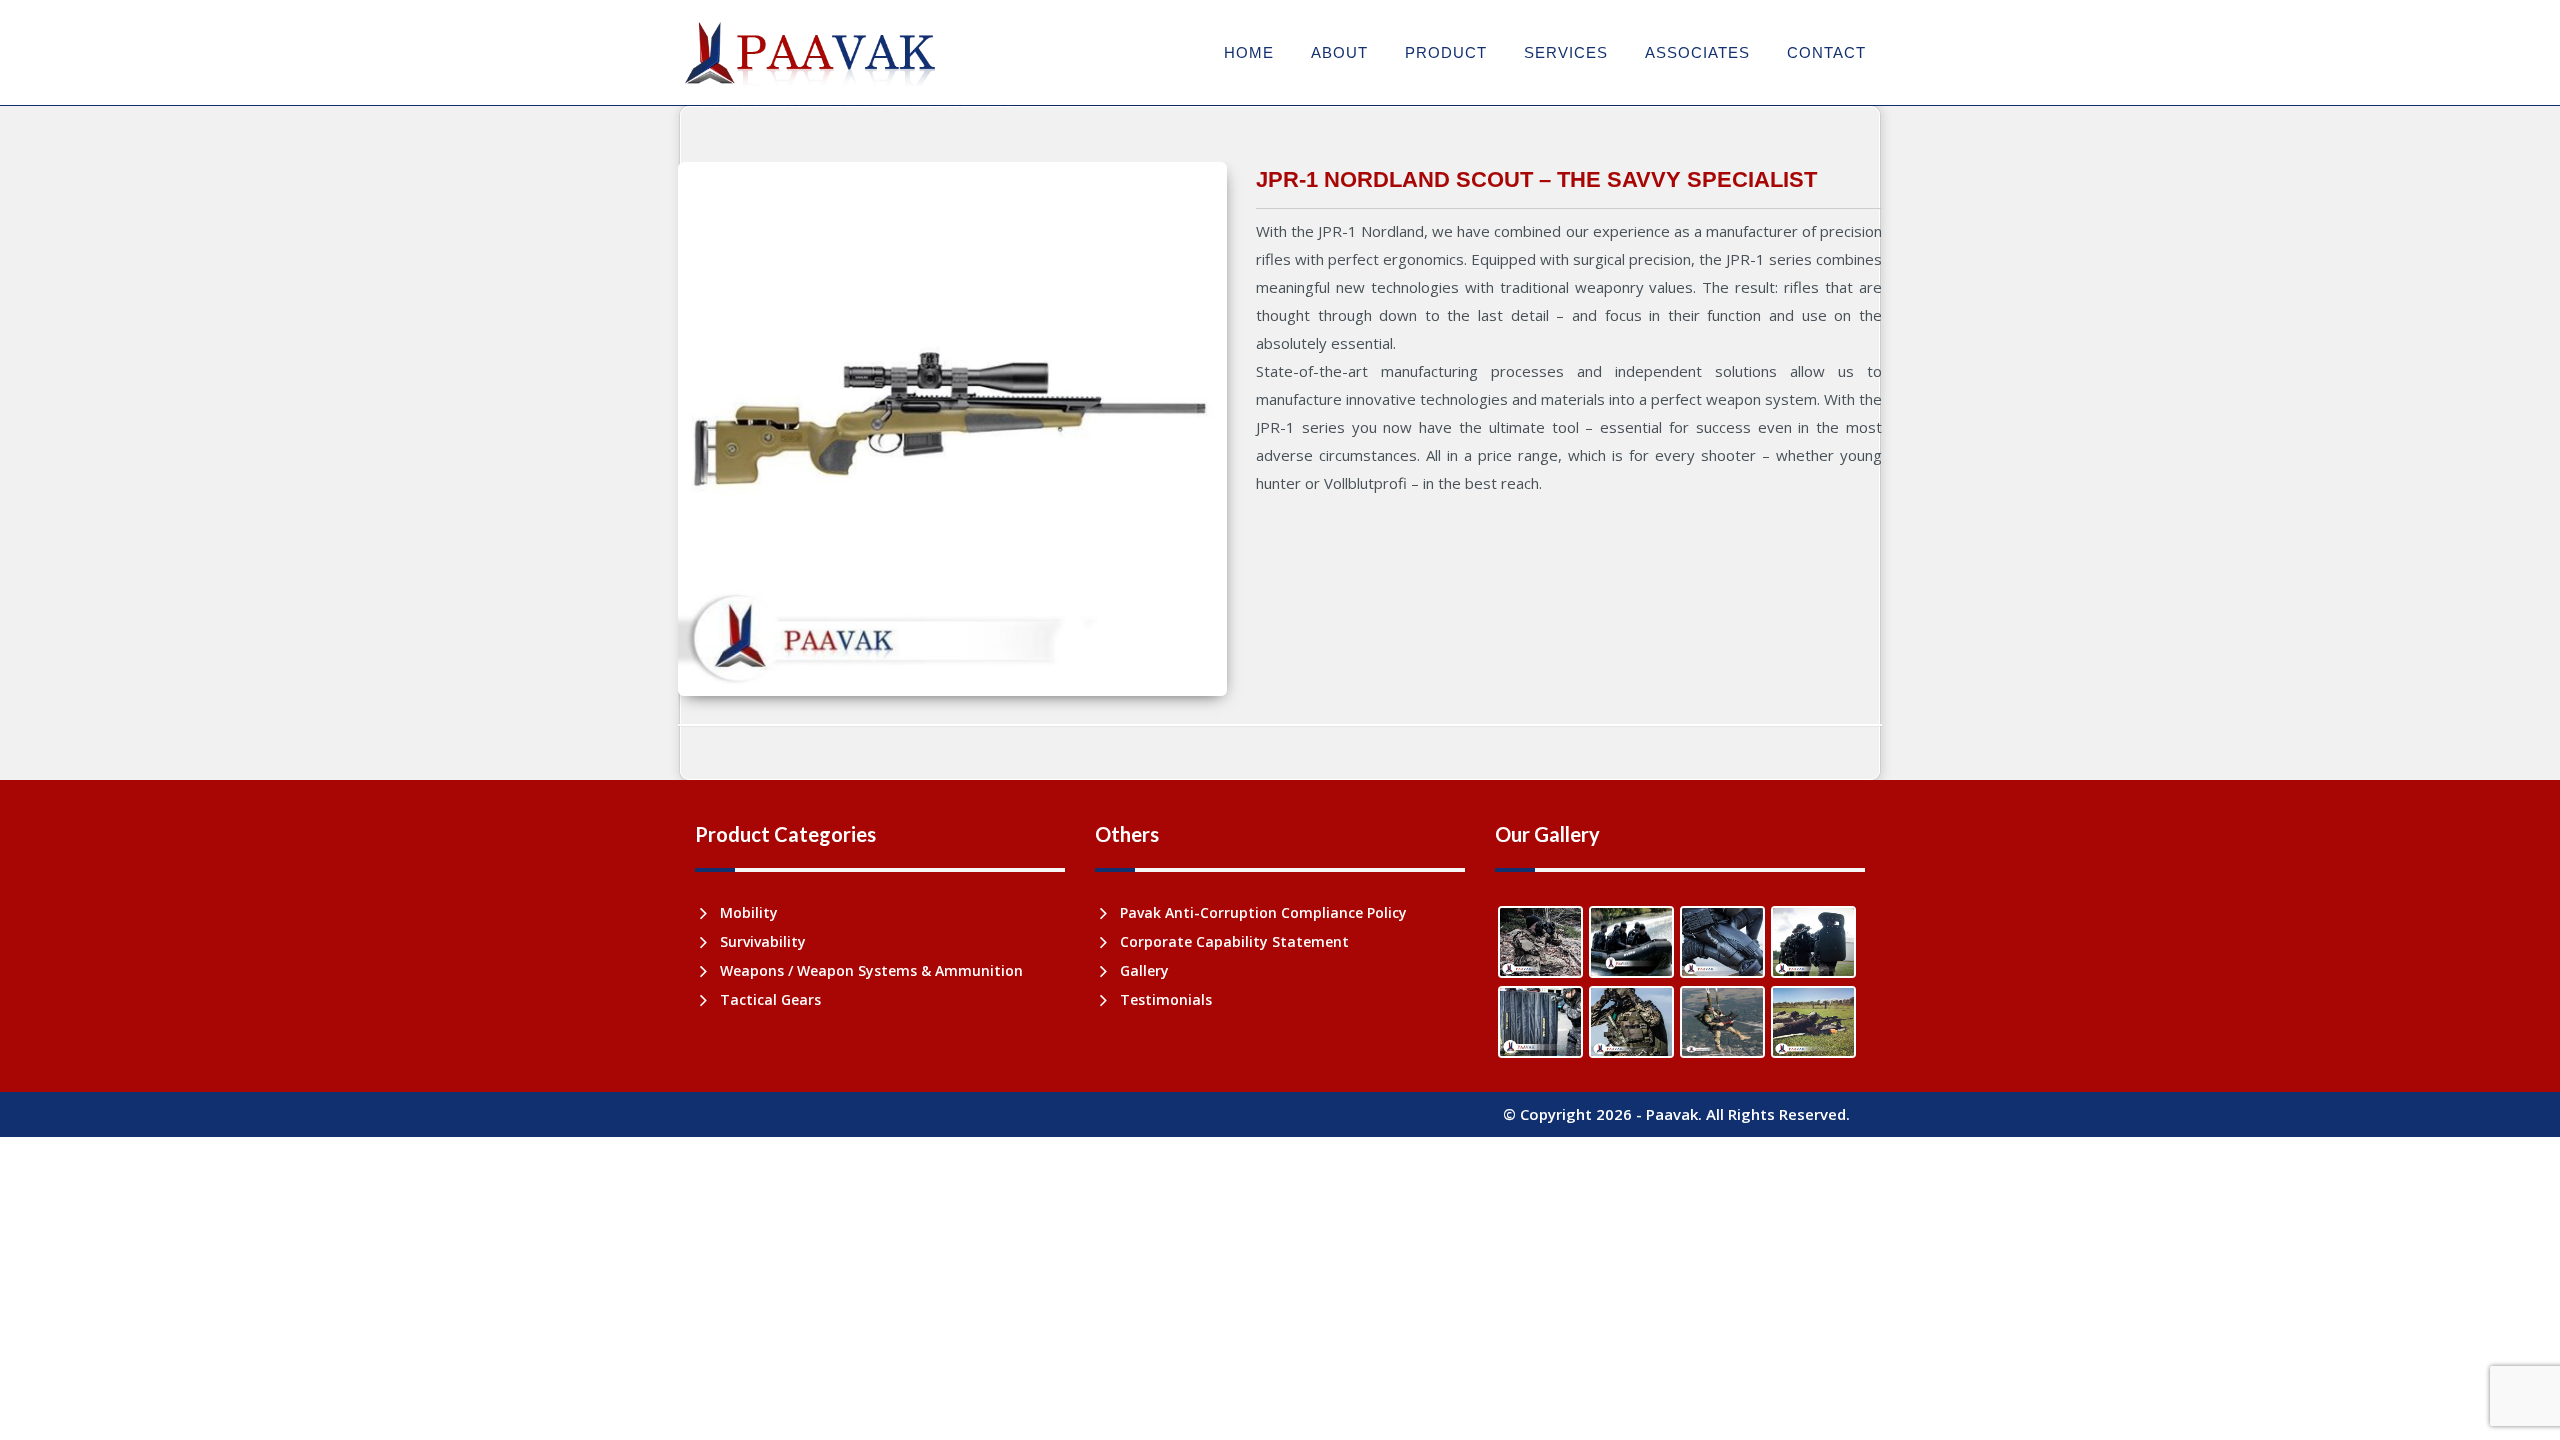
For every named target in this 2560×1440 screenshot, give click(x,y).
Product (1446, 52)
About (1339, 52)
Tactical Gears (770, 999)
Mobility (749, 912)
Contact (1826, 52)
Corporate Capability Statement (1234, 941)
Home (1249, 52)
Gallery (1144, 970)
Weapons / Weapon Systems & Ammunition (871, 970)
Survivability (763, 941)
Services (1566, 52)
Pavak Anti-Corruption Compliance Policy (1263, 912)
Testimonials (1166, 999)
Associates (1697, 52)
